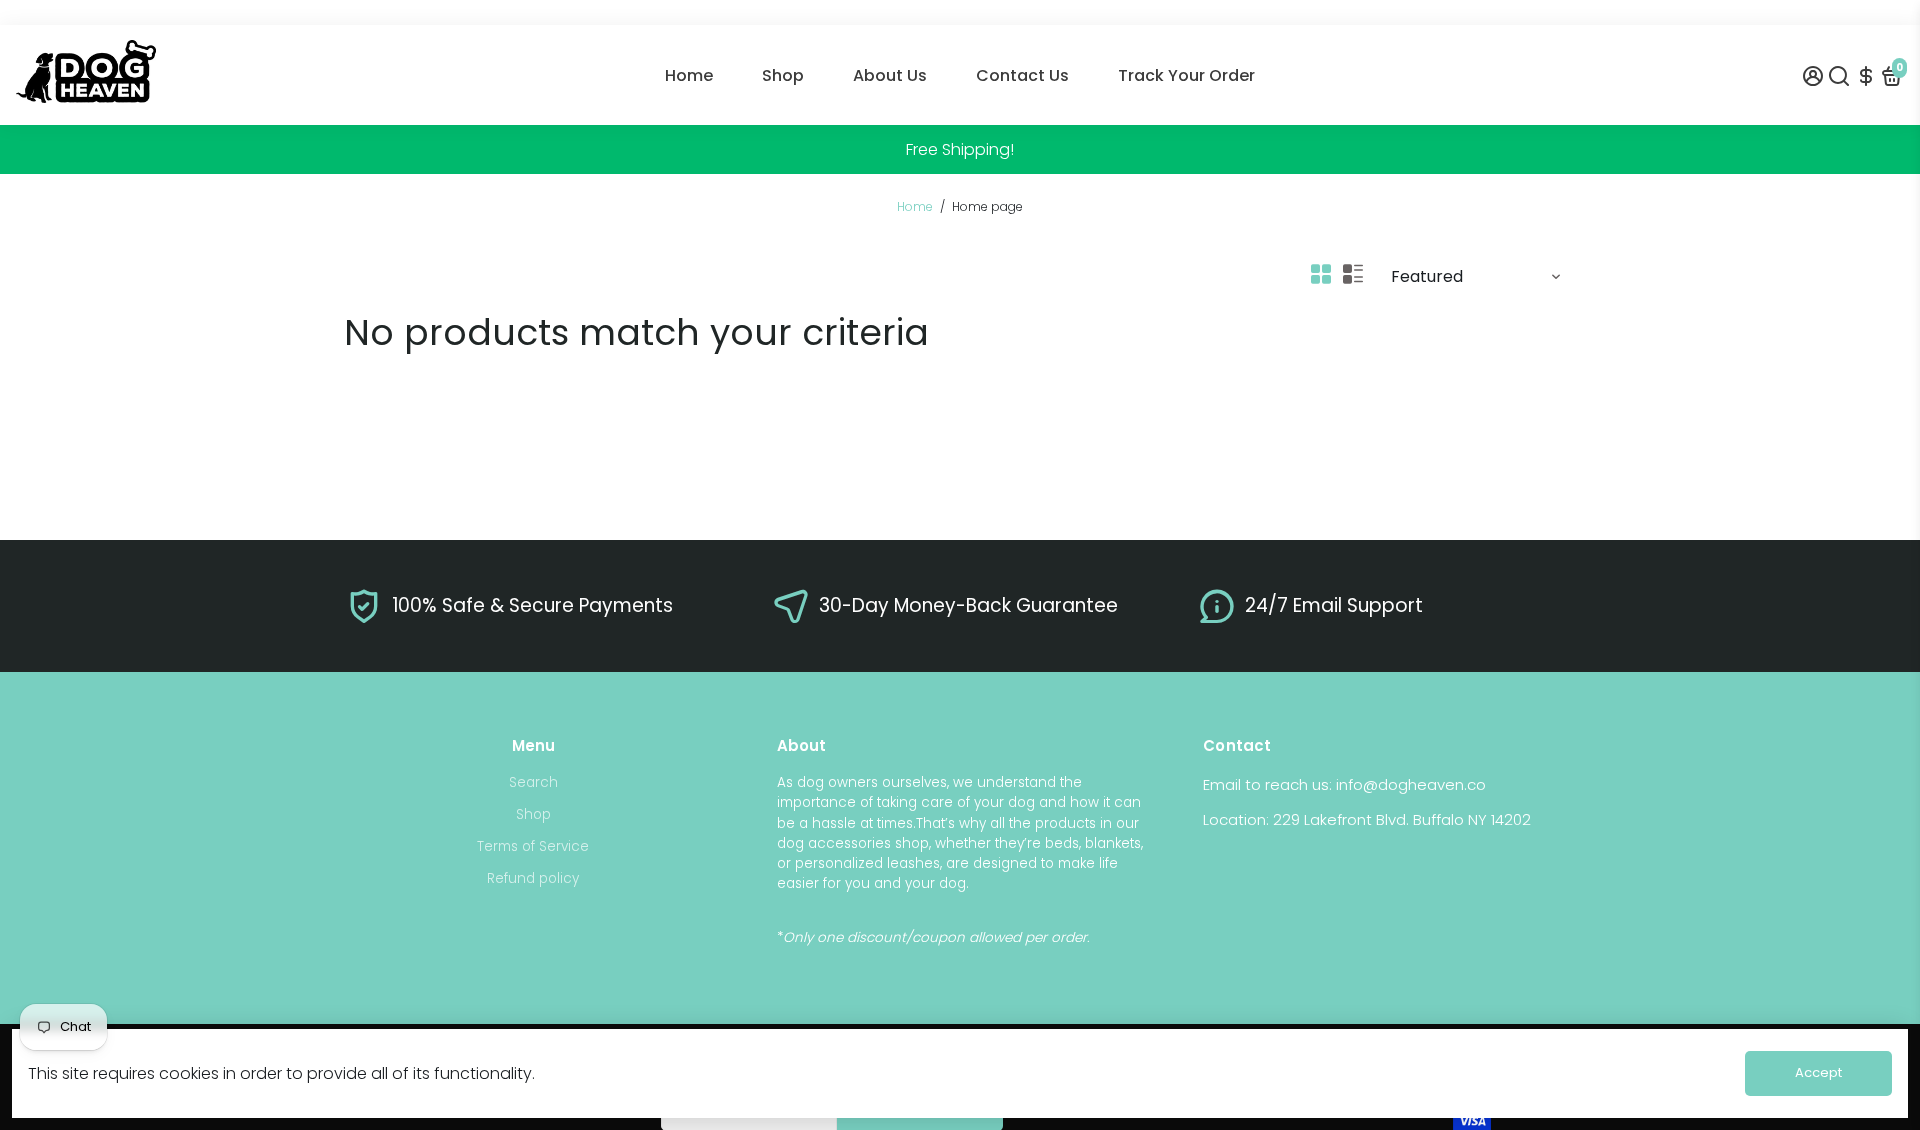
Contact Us (1022, 75)
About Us (890, 75)
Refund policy (533, 878)
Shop (783, 75)
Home (689, 75)
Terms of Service (533, 846)
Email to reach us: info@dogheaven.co (1344, 784)
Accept (1818, 1072)
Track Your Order (1186, 75)
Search (533, 782)
